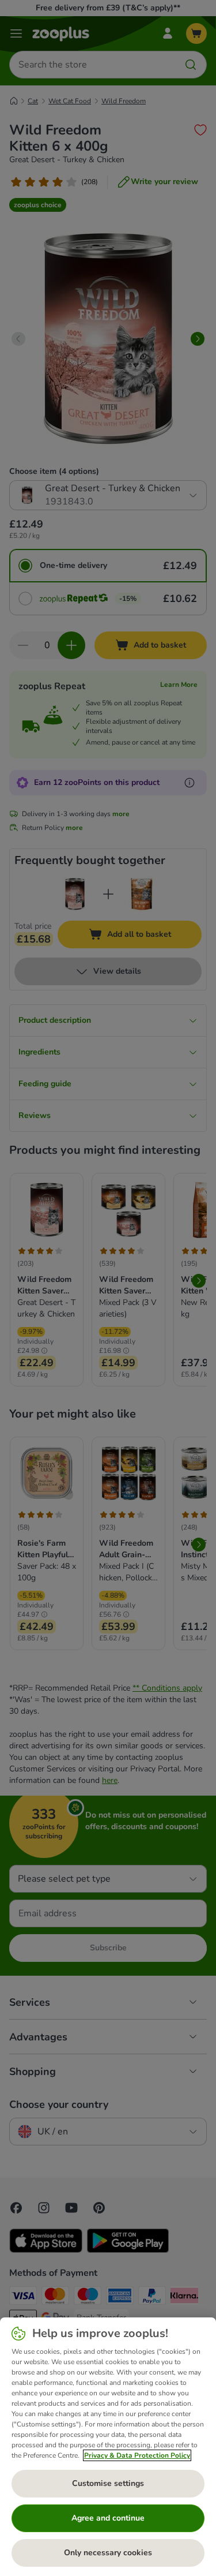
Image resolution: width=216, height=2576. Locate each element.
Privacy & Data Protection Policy (137, 2455)
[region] (108, 2447)
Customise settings (108, 2483)
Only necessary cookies (108, 2553)
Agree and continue (108, 2518)
